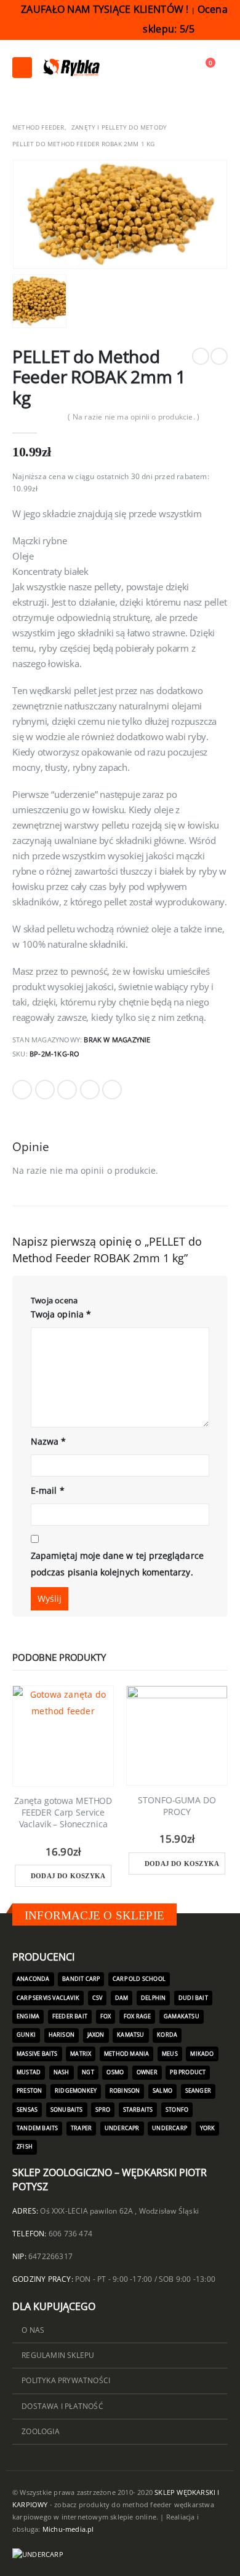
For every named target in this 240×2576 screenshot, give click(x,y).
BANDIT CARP (81, 1979)
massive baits (37, 2054)
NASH (62, 2072)
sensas (27, 2110)
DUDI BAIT (193, 1998)
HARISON (62, 2035)
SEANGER (198, 2091)
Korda (167, 2035)
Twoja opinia (61, 1314)
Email (112, 1090)
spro (103, 2110)
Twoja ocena (54, 1300)
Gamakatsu (182, 2016)
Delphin (153, 1998)
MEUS (170, 2054)
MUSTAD (29, 2072)
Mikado (202, 2054)
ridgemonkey (76, 2091)
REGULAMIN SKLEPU (58, 2355)
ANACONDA (33, 1979)
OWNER (147, 2072)
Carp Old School (139, 1979)
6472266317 (50, 2256)
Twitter (45, 1090)
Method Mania (126, 2054)
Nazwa (49, 1441)
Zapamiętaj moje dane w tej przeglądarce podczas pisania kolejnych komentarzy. (117, 1564)
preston (29, 2091)
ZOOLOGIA (41, 2431)
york (208, 2128)
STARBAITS (138, 2110)
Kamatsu (130, 2035)
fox (106, 2016)
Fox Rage (138, 2016)
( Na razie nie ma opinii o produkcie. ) (134, 417)
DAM (122, 1998)
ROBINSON (125, 2091)
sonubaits (67, 2110)
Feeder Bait (70, 2016)
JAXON (96, 2035)
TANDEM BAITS (37, 2128)
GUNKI (26, 2035)
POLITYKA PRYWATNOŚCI (66, 2380)
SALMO (162, 2091)
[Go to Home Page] (17, 111)
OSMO (115, 2072)
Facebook (22, 1090)
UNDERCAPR (122, 2128)
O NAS (33, 2330)
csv (98, 1998)
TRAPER (81, 2128)
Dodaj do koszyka (68, 1876)
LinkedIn (67, 1090)
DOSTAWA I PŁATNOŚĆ (62, 2406)
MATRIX (81, 2054)
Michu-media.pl (68, 2529)
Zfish (25, 2147)
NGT (88, 2072)
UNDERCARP (170, 2128)
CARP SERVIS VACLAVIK (48, 1998)
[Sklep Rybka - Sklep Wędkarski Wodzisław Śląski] (71, 68)
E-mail (48, 1490)
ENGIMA (28, 2016)
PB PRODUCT (188, 2072)
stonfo (177, 2110)
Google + (90, 1090)
